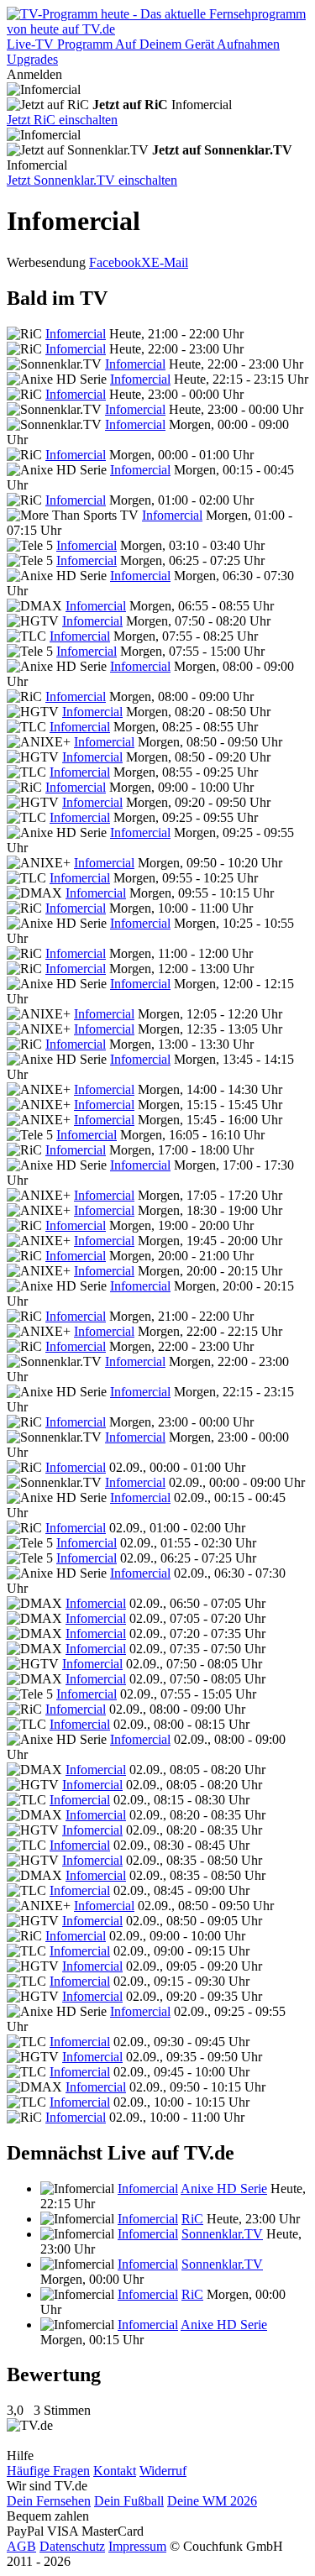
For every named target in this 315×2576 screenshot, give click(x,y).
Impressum (137, 2546)
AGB (21, 2546)
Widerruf (163, 2471)
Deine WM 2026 (212, 2501)
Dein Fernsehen (49, 2501)
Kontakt (115, 2471)
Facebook (115, 262)
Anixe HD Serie (224, 2189)
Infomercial (76, 334)
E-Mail (170, 262)
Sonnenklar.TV (222, 2234)
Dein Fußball (129, 2501)
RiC (192, 2219)
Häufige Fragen (48, 2471)
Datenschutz (72, 2546)
